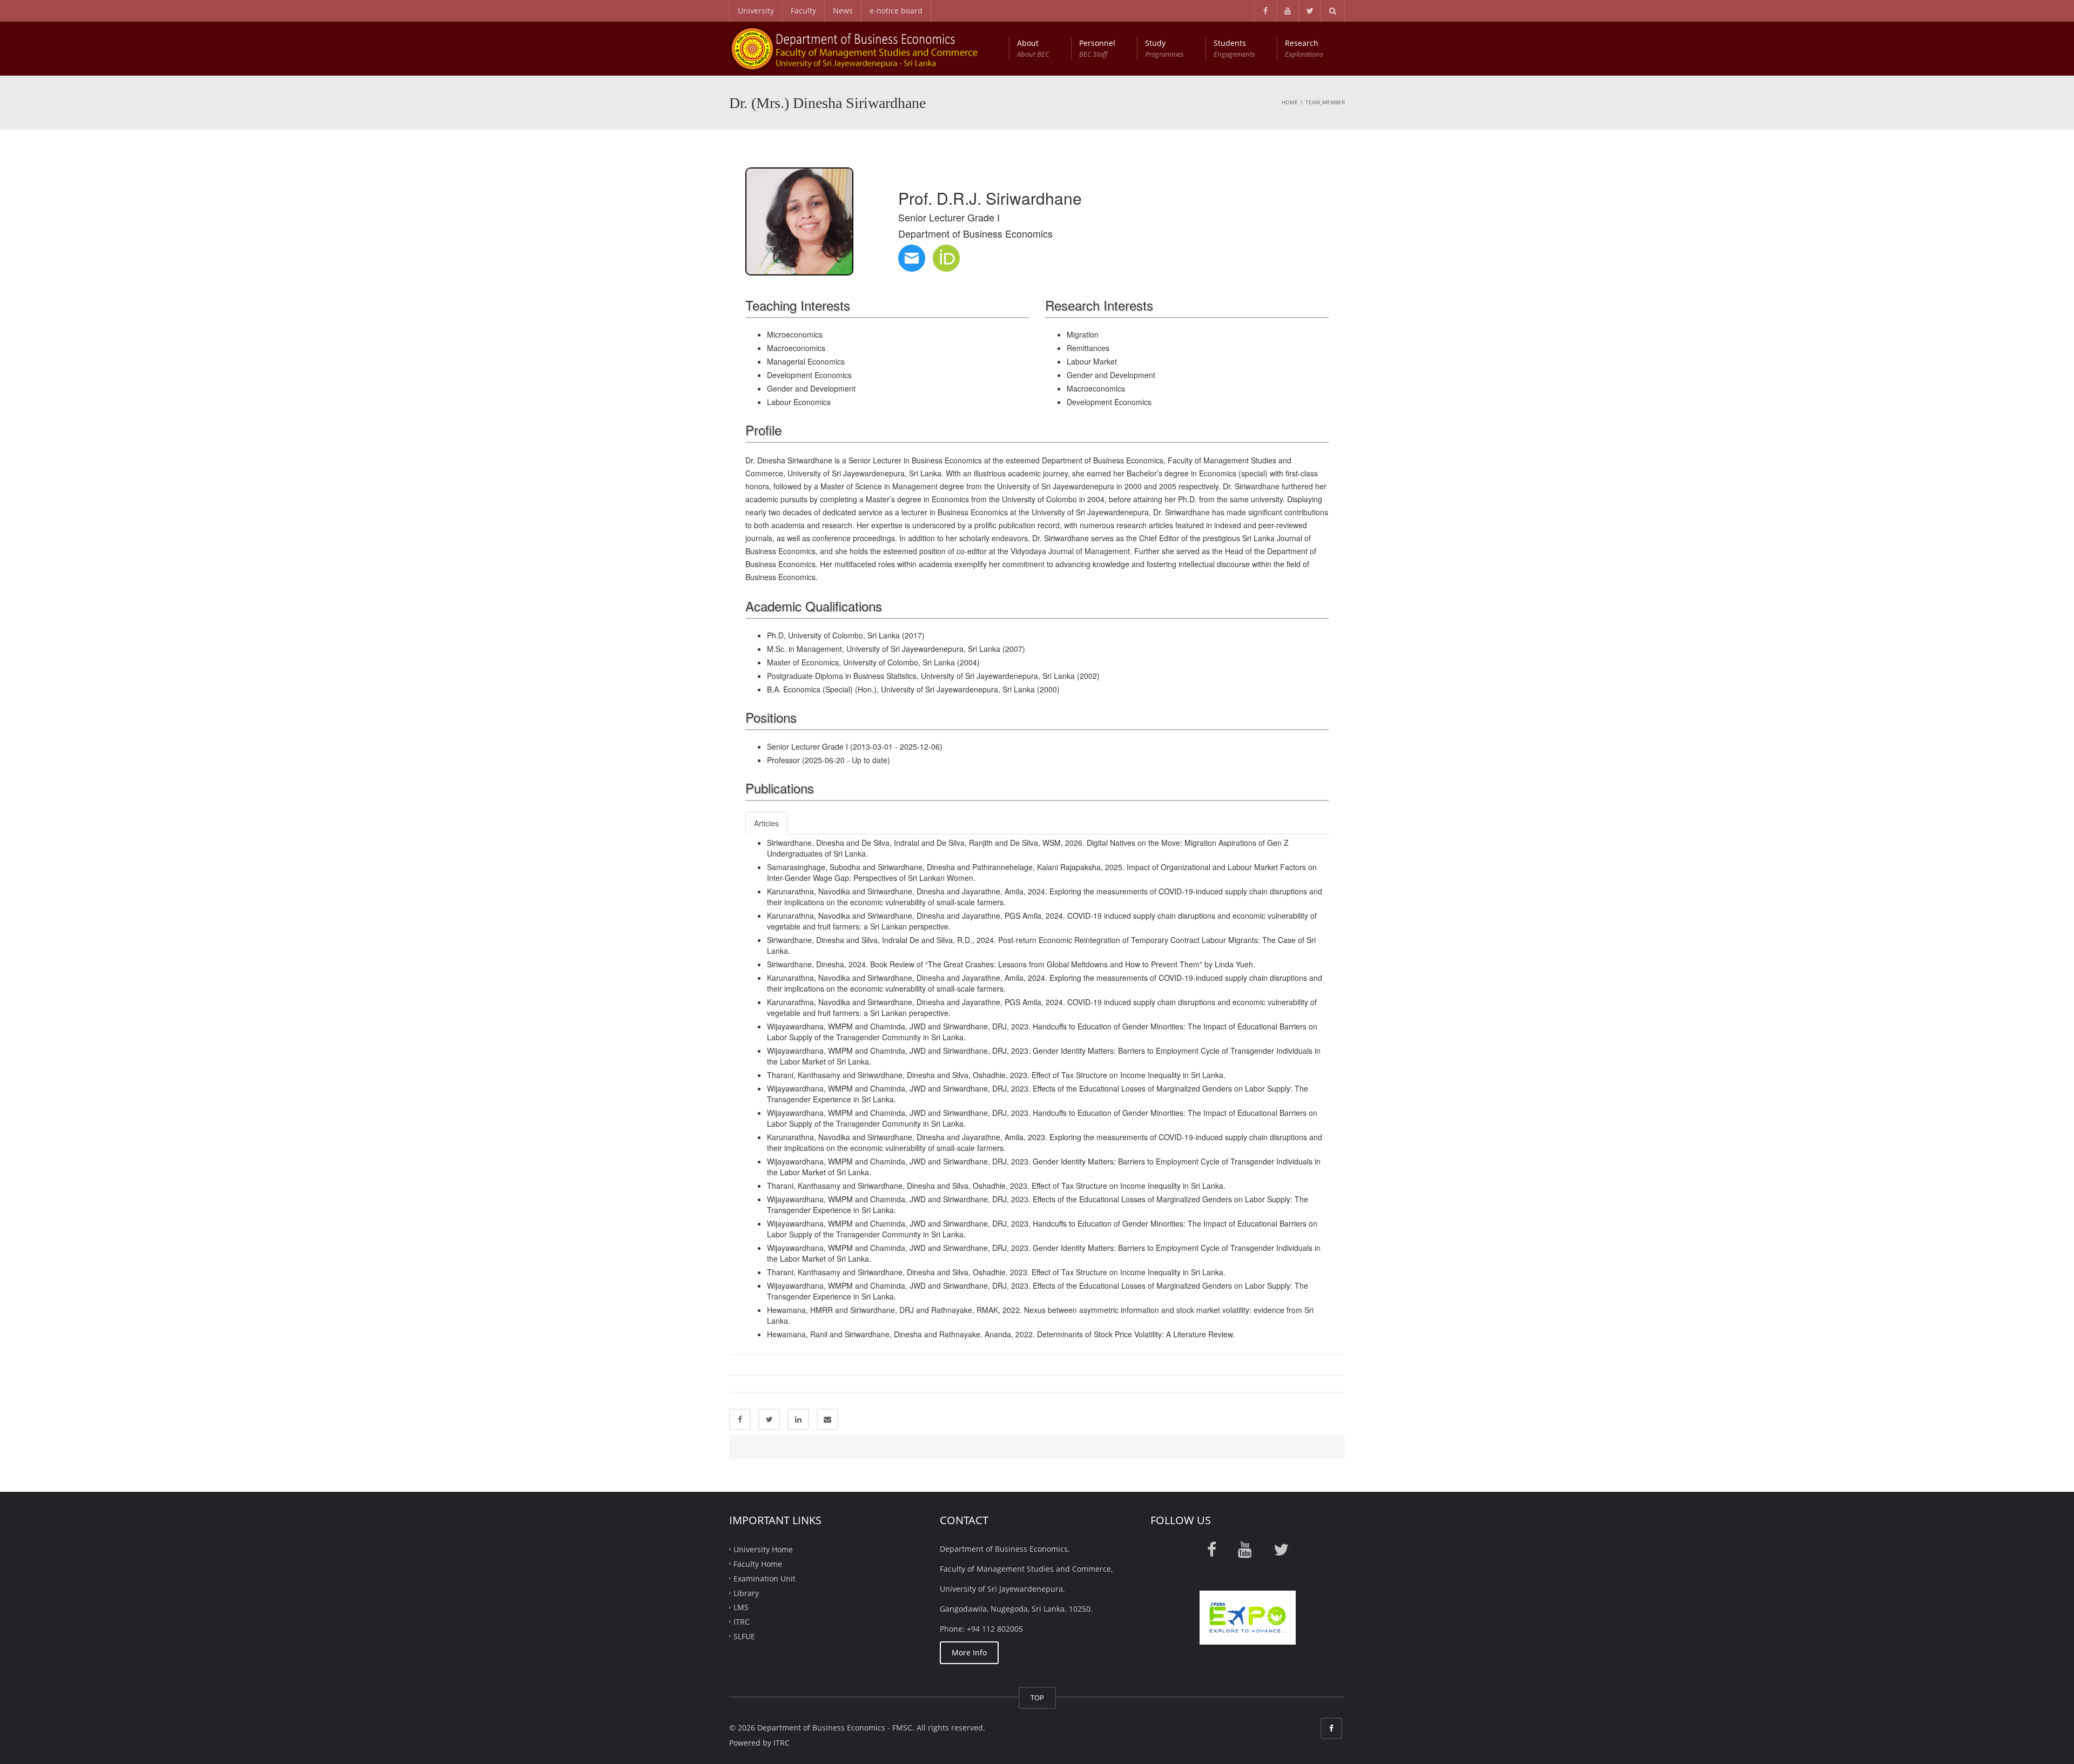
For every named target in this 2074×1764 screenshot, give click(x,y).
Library (746, 1593)
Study (1164, 48)
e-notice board (896, 11)
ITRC (742, 1622)
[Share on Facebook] (740, 1419)
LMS (741, 1607)
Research (1304, 48)
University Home (763, 1549)
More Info (969, 1652)
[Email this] (827, 1419)
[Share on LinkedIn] (798, 1419)
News (843, 11)
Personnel (1097, 48)
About (1033, 48)
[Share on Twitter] (769, 1419)
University (756, 11)
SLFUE (744, 1636)
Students (1234, 48)
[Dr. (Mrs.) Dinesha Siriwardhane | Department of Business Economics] (866, 48)
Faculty (803, 11)
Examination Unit (765, 1578)
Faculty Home (758, 1564)
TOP (1037, 1698)
